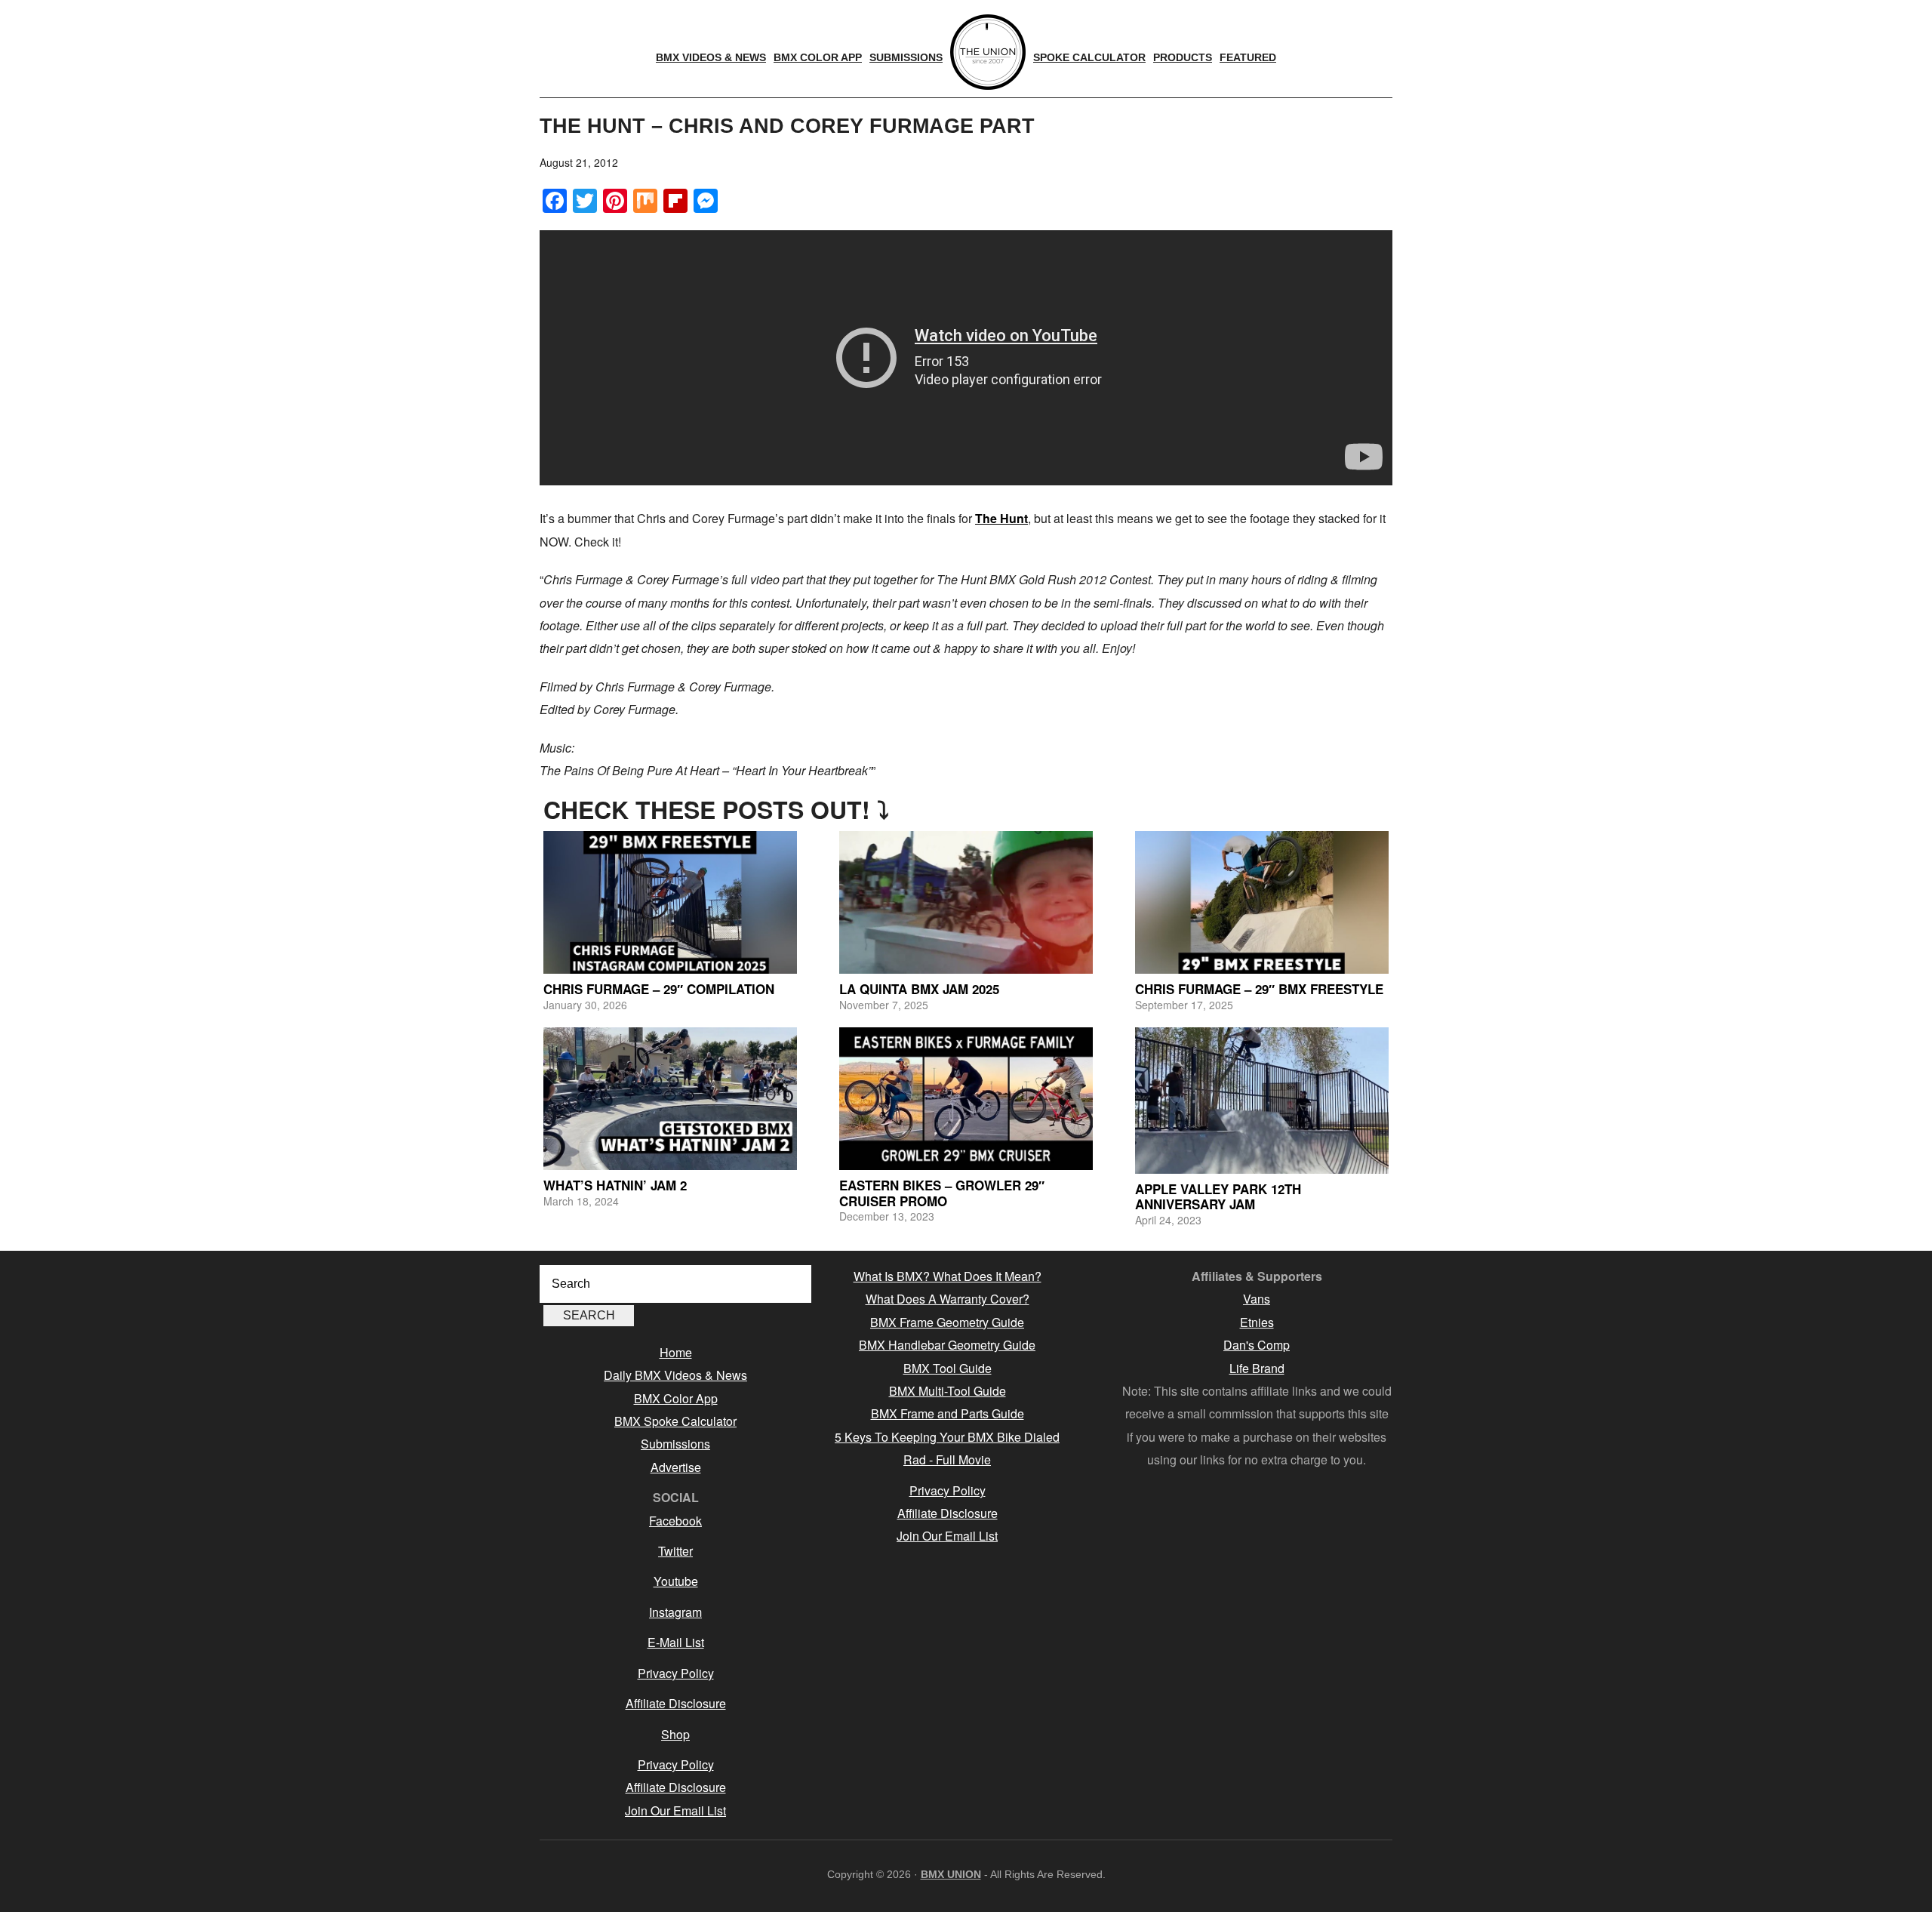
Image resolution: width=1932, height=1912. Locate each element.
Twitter (675, 1551)
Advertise (676, 1467)
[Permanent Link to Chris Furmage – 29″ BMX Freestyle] (1262, 902)
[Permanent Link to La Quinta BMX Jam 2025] (966, 902)
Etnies (1257, 1322)
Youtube (676, 1581)
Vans (1257, 1299)
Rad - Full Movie (947, 1459)
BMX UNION (951, 1874)
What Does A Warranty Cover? (948, 1299)
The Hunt (1001, 518)
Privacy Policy (676, 1673)
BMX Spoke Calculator (675, 1421)
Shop (675, 1734)
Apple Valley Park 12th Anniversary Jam (1218, 1196)
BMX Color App (676, 1398)
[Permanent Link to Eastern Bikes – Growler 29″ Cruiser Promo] (966, 1099)
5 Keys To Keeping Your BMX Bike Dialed (947, 1437)
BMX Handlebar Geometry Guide (947, 1345)
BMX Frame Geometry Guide (947, 1322)
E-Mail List (676, 1642)
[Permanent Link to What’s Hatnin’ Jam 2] (670, 1099)
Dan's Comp (1257, 1345)
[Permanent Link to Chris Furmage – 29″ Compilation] (670, 902)
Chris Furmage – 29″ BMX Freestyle (1259, 989)
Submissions (675, 1444)
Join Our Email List (675, 1810)
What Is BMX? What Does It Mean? (948, 1276)
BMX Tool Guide (948, 1368)
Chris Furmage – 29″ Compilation (659, 989)
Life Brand (1257, 1368)
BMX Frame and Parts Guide (948, 1413)
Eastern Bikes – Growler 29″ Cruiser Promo (942, 1193)
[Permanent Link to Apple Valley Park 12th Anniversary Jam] (1262, 1101)
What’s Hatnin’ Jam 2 (615, 1185)
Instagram (675, 1612)
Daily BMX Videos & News (675, 1375)
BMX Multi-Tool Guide (948, 1391)
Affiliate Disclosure (676, 1703)
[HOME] (988, 52)
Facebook (675, 1521)
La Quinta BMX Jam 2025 (919, 989)
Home (676, 1352)
